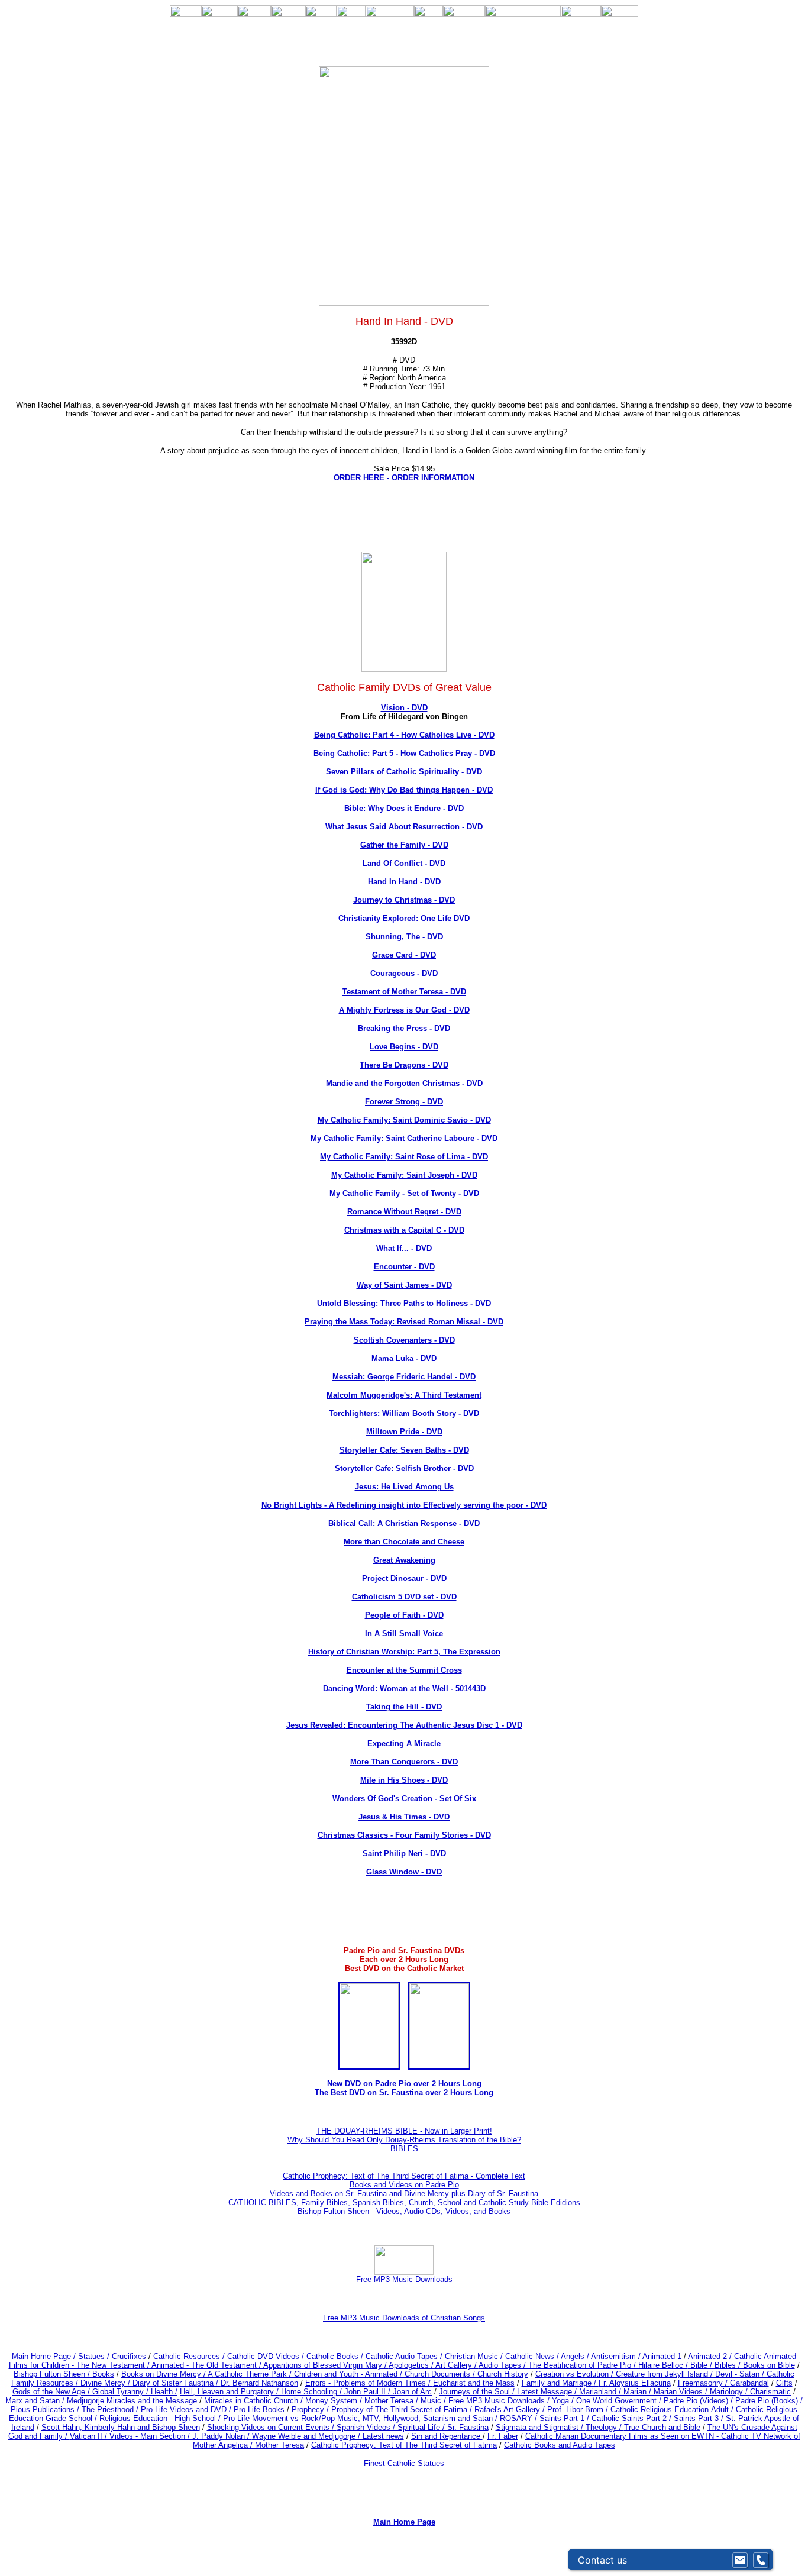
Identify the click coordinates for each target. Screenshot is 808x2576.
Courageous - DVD (404, 973)
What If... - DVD (404, 1248)
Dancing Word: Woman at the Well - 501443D (404, 1688)
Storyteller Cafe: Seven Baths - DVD (404, 1450)
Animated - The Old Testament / (207, 2365)
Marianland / (601, 2392)
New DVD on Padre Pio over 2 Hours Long (404, 2084)
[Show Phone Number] (761, 2560)
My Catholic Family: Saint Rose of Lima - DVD (404, 1157)
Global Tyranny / (122, 2392)
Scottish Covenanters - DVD (404, 1340)
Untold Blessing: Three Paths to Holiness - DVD (404, 1303)
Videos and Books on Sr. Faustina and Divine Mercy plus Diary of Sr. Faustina (404, 2194)
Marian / (639, 2392)
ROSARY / (520, 2418)
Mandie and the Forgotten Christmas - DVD (404, 1083)
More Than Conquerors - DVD (404, 1762)
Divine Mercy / (106, 2383)
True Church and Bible (662, 2427)
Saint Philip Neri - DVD (404, 1853)
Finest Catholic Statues (404, 2463)
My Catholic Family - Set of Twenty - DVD (404, 1193)
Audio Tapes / (503, 2365)
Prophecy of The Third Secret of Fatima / (403, 2409)
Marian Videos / (682, 2392)
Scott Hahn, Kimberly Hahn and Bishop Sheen (121, 2427)
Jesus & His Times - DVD (404, 1817)
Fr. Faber (503, 2436)
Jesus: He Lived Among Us (404, 1487)
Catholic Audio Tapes (402, 2356)
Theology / (605, 2427)
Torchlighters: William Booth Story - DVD (404, 1413)
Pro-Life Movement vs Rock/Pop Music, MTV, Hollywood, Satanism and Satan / (361, 2418)
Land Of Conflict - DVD (404, 863)
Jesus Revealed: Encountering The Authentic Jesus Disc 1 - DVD (404, 1725)
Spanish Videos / (367, 2427)
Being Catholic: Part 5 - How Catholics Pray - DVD (404, 753)
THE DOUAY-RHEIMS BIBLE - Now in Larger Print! (404, 2131)
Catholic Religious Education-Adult (670, 2409)
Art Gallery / (457, 2365)
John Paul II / (369, 2392)
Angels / (576, 2356)
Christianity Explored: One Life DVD (404, 918)
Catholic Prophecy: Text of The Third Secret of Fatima (404, 2445)
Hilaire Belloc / (663, 2365)
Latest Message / (548, 2392)
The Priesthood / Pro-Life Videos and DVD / (156, 2409)
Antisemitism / (617, 2356)
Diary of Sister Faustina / (177, 2383)
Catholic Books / (334, 2356)
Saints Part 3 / (699, 2418)
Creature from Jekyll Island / (665, 2374)
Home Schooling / (313, 2392)
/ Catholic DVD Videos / (263, 2356)
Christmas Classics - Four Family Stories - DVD (404, 1835)
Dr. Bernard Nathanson (259, 2383)
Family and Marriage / (560, 2383)
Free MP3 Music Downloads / (499, 2401)
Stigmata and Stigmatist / (541, 2427)
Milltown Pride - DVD (404, 1432)
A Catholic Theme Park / (251, 2374)
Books (103, 2374)
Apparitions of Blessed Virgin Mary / (326, 2365)
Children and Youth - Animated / (349, 2374)
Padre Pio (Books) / (769, 2401)
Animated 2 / (711, 2356)
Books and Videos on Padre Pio (404, 2185)
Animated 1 (662, 2356)
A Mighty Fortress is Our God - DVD (404, 1010)
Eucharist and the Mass (474, 2383)
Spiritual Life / (422, 2427)
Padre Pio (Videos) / (699, 2401)
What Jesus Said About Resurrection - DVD (404, 827)
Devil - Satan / (741, 2374)
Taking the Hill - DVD (404, 1707)
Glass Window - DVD (404, 1872)
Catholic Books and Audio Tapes (560, 2445)
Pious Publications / (46, 2409)
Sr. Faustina (468, 2427)
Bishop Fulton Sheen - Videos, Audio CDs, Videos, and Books (404, 2211)
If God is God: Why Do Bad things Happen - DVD (404, 790)
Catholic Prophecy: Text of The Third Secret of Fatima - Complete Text (404, 2176)
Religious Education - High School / (161, 2418)
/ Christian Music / (473, 2356)
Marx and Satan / (36, 2401)
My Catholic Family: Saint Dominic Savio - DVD (404, 1120)
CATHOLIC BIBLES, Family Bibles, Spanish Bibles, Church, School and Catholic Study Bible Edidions (404, 2202)
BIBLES (404, 2149)
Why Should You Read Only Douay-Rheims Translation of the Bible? (404, 2140)
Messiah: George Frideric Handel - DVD (404, 1377)
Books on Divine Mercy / (164, 2374)
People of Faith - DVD (404, 1615)
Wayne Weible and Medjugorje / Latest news (328, 2436)
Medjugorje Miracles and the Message (132, 2401)
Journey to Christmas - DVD (404, 900)
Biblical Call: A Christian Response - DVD (404, 1523)
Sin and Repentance (447, 2436)
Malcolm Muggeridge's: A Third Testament (404, 1395)
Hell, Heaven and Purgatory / (230, 2392)
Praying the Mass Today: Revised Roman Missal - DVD (404, 1322)
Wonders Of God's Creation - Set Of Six (404, 1798)
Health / (164, 2392)
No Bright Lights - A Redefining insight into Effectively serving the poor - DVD (404, 1505)
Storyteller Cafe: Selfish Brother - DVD (404, 1468)
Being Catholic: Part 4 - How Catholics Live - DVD (404, 735)
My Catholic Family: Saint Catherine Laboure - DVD (404, 1138)
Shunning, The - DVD (404, 937)
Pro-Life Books (259, 2409)
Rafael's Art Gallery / (511, 2409)
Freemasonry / (704, 2383)
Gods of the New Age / (52, 2392)
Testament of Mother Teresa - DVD (404, 992)
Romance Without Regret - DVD (404, 1212)
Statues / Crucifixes (112, 2356)
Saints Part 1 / (564, 2418)
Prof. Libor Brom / (579, 2409)
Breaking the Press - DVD (404, 1028)
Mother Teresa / (392, 2401)
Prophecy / (311, 2409)
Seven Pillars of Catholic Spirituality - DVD (404, 772)
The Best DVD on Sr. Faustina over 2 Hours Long (404, 2092)
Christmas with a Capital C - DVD (404, 1230)
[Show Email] (740, 2560)
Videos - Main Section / (151, 2436)
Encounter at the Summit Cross (404, 1670)
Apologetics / (412, 2365)
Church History (502, 2374)
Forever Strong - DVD (404, 1102)
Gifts (784, 2383)
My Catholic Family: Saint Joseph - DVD (404, 1175)
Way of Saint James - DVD (404, 1285)
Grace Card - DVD (404, 955)
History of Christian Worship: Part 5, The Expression (404, 1652)
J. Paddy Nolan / (222, 2436)
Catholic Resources (187, 2356)
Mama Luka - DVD (404, 1358)
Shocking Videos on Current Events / (272, 2427)
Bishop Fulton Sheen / (53, 2374)
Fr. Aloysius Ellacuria (635, 2383)
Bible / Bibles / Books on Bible (741, 2365)
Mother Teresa (279, 2445)
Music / (434, 2401)
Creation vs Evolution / (576, 2374)
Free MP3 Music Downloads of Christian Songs (404, 2318)
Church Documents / (440, 2374)
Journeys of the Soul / (478, 2392)
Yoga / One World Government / (608, 2401)
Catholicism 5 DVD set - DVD (404, 1597)
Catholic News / (532, 2356)
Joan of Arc (412, 2392)
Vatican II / (90, 2436)
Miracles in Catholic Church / (255, 2401)
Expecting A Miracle (404, 1743)
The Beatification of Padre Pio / (583, 2365)
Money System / (335, 2401)
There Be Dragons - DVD (404, 1065)
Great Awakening (404, 1560)
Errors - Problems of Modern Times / (369, 2383)
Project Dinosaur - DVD (404, 1578)
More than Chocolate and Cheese (404, 1542)
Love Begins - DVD (404, 1047)
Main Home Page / (44, 2356)
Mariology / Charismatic (750, 2392)
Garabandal (749, 2383)
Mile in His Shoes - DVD (404, 1780)
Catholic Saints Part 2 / (631, 2418)
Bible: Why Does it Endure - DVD (404, 808)
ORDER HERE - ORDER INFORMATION (404, 478)
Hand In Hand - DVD (404, 882)
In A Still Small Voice (404, 1633)
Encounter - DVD (404, 1267)
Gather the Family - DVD (404, 845)
